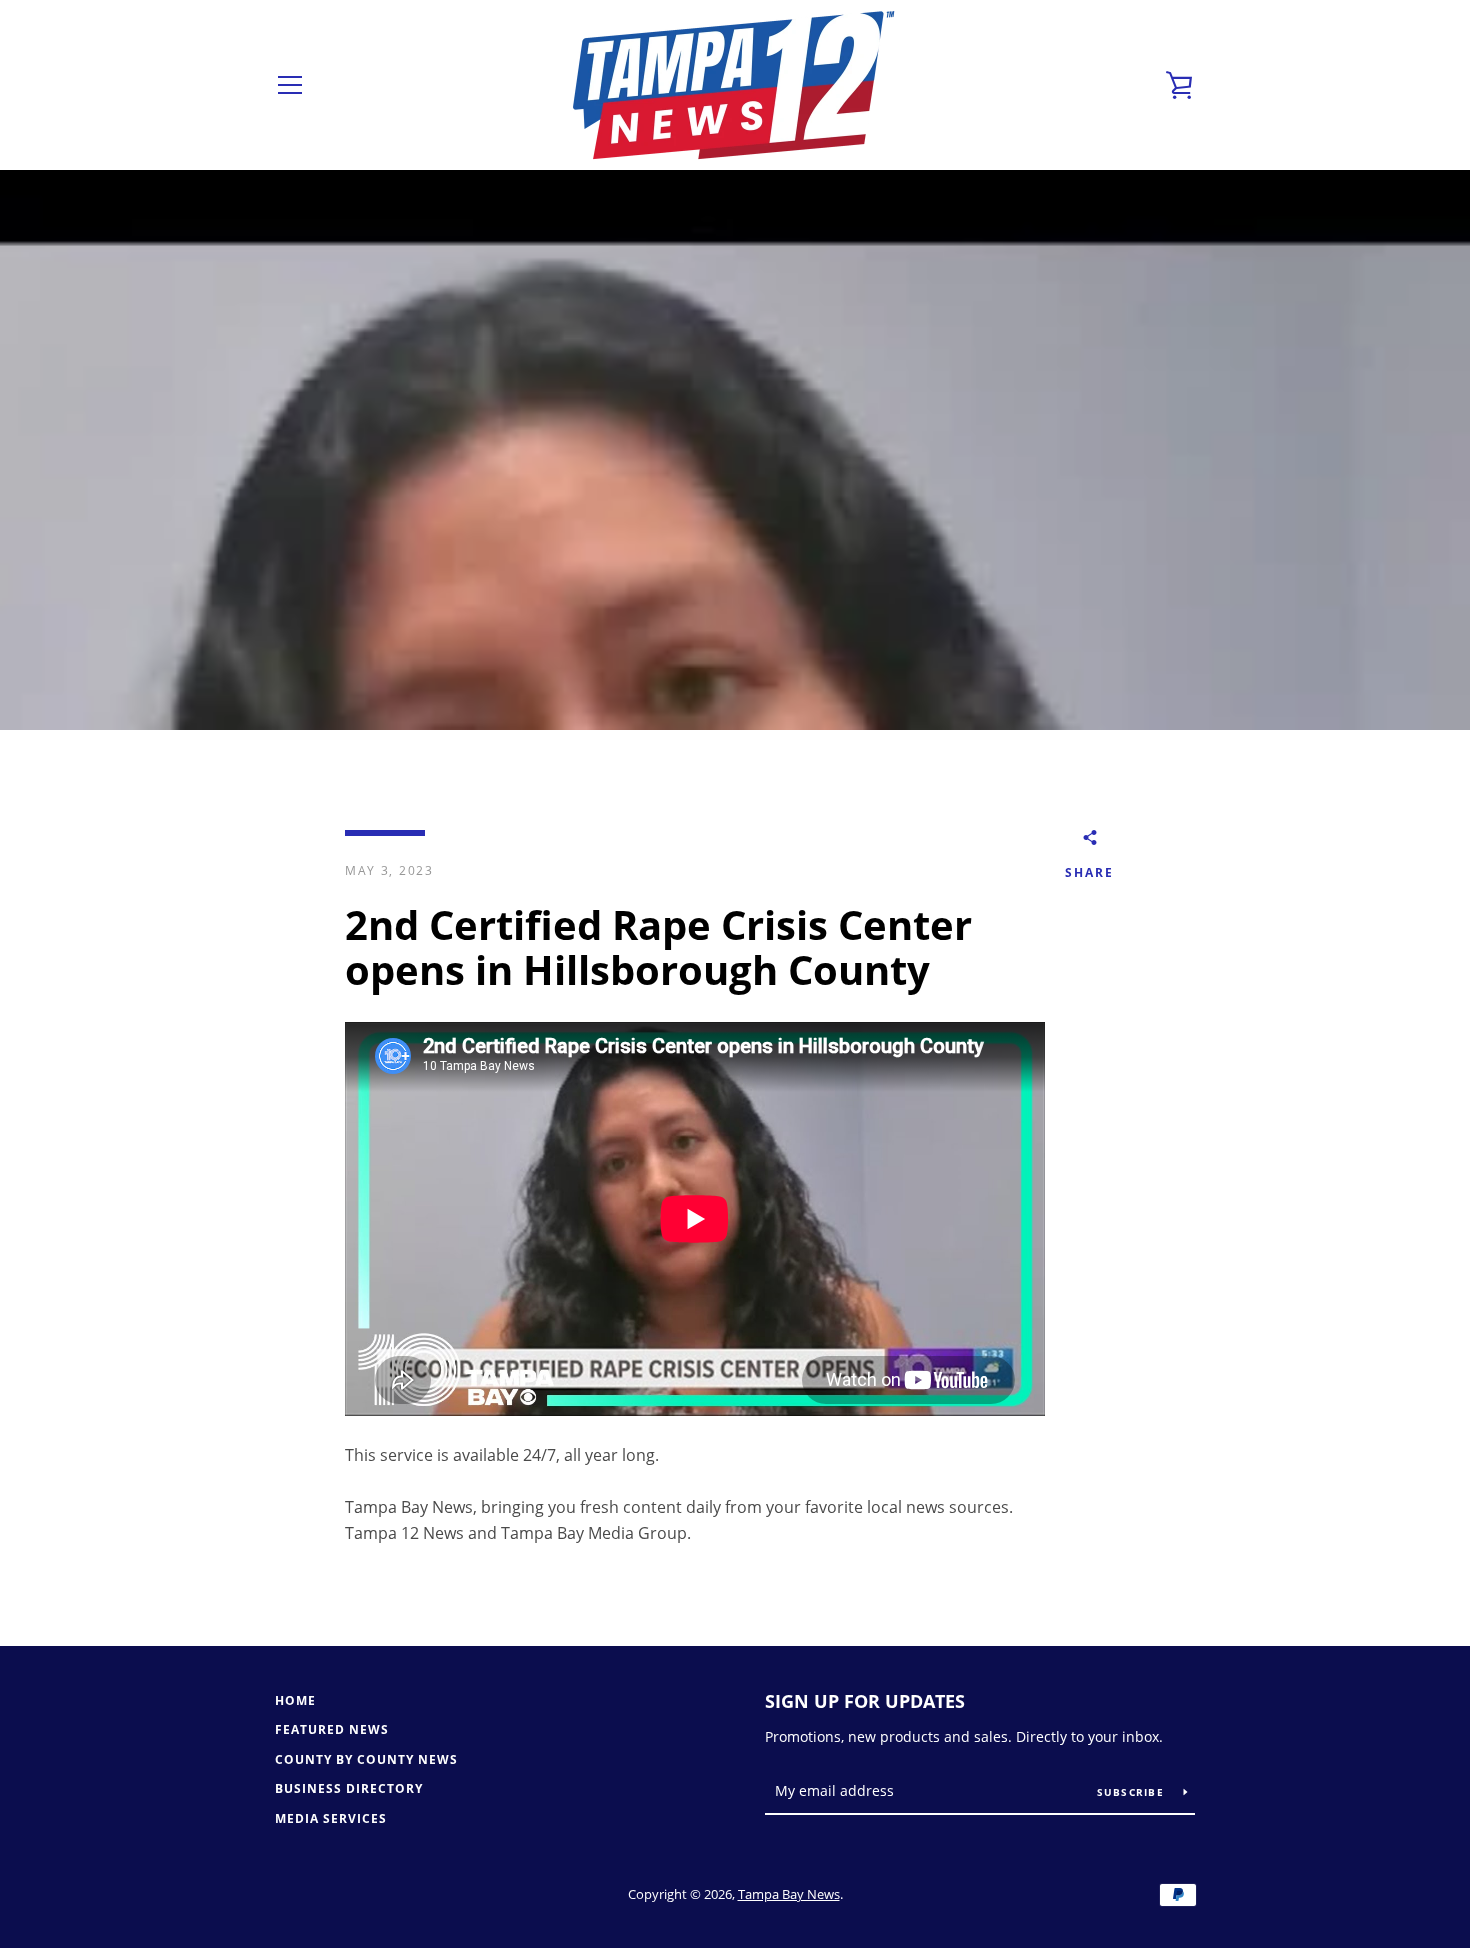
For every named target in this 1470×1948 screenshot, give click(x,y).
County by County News (366, 1759)
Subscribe (1133, 1792)
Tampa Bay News (789, 1894)
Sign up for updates (865, 1701)
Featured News (332, 1729)
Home (295, 1700)
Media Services (331, 1818)
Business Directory (349, 1788)
